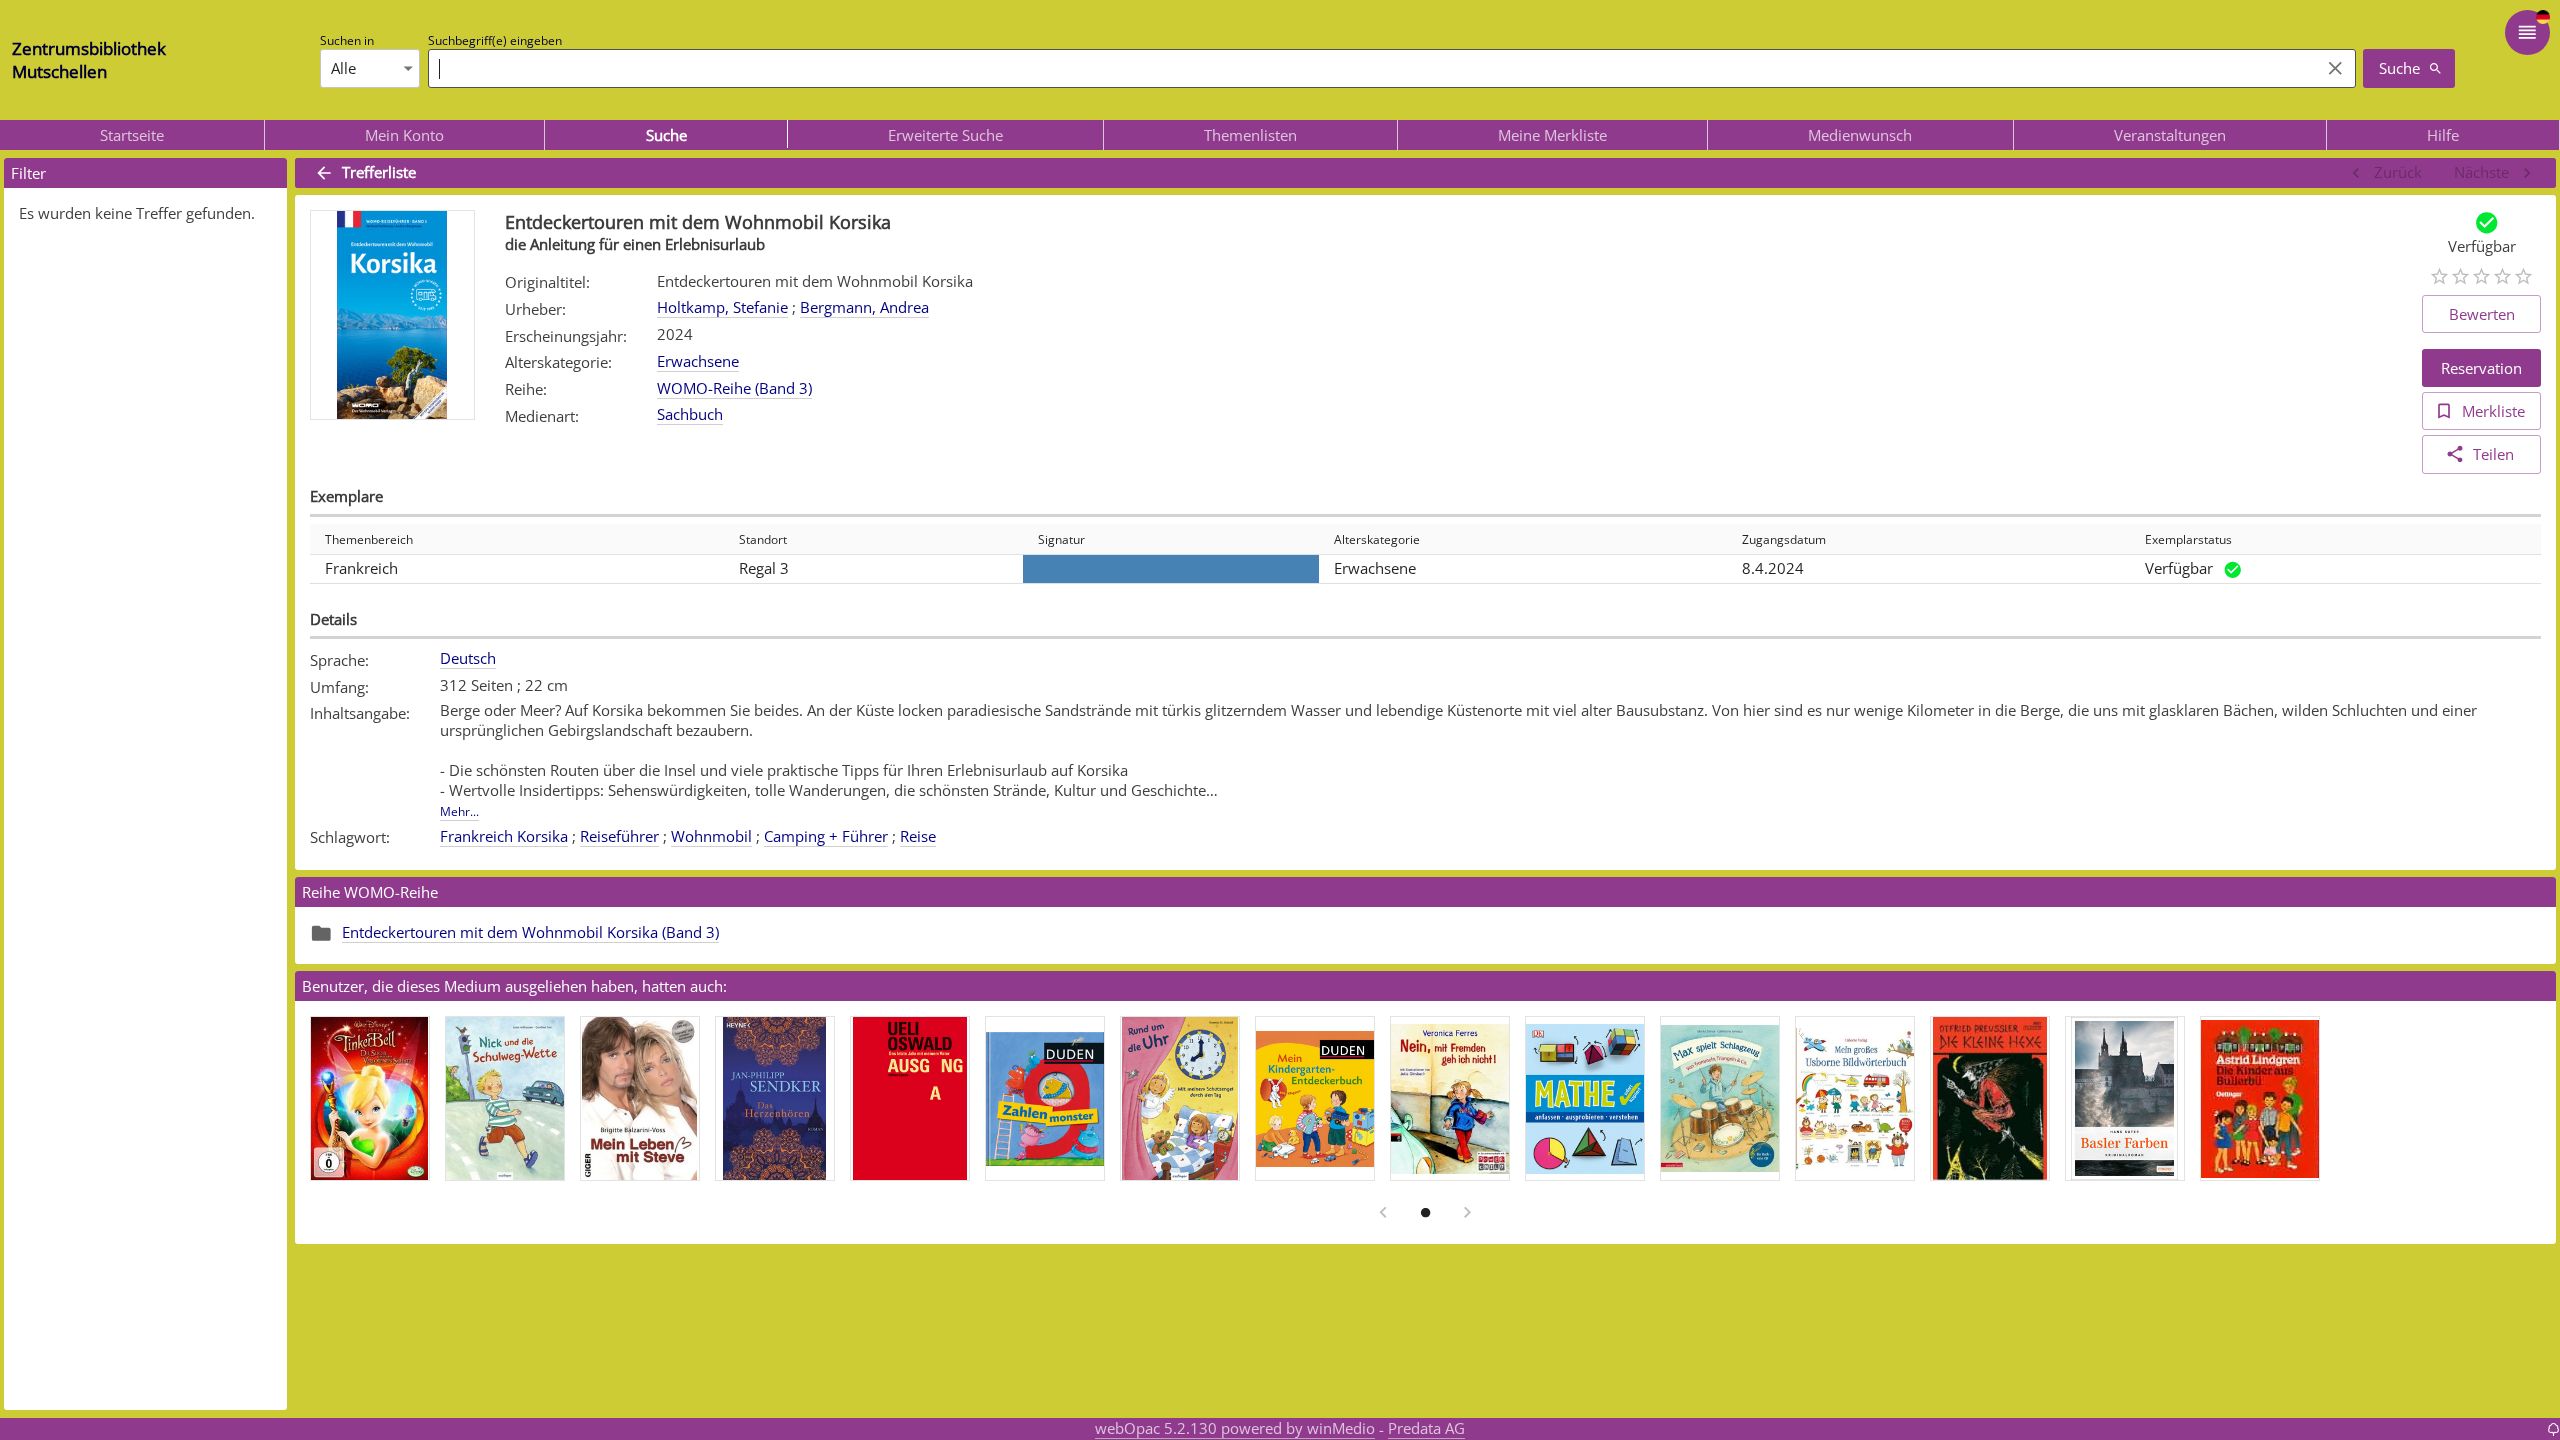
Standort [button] (763, 539)
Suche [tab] (666, 135)
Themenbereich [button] (369, 539)
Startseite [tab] (132, 135)
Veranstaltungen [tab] (2170, 135)
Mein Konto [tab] (404, 135)
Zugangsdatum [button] (1784, 539)
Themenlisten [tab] (1250, 135)
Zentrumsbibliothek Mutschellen (89, 60)
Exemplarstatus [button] (2188, 539)
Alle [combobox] (343, 68)
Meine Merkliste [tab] (1552, 135)
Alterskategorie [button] (1377, 539)
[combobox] (1369, 68)
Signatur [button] (1061, 539)
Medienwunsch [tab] (1860, 135)
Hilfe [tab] (2443, 135)
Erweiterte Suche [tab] (945, 135)
